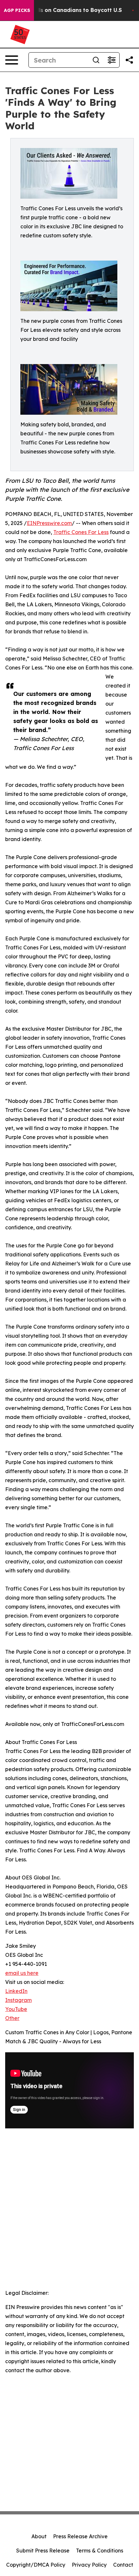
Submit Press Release (43, 2551)
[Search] (96, 60)
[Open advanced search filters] (112, 60)
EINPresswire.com (49, 523)
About (39, 2536)
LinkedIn (16, 1991)
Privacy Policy (89, 2565)
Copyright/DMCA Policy (36, 2565)
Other (12, 2018)
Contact (123, 2565)
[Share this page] (129, 60)
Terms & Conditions (100, 2551)
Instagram (18, 2000)
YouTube (16, 2009)
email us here (22, 1973)
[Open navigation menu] (12, 60)
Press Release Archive (80, 2536)
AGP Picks (17, 10)
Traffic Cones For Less (81, 532)
